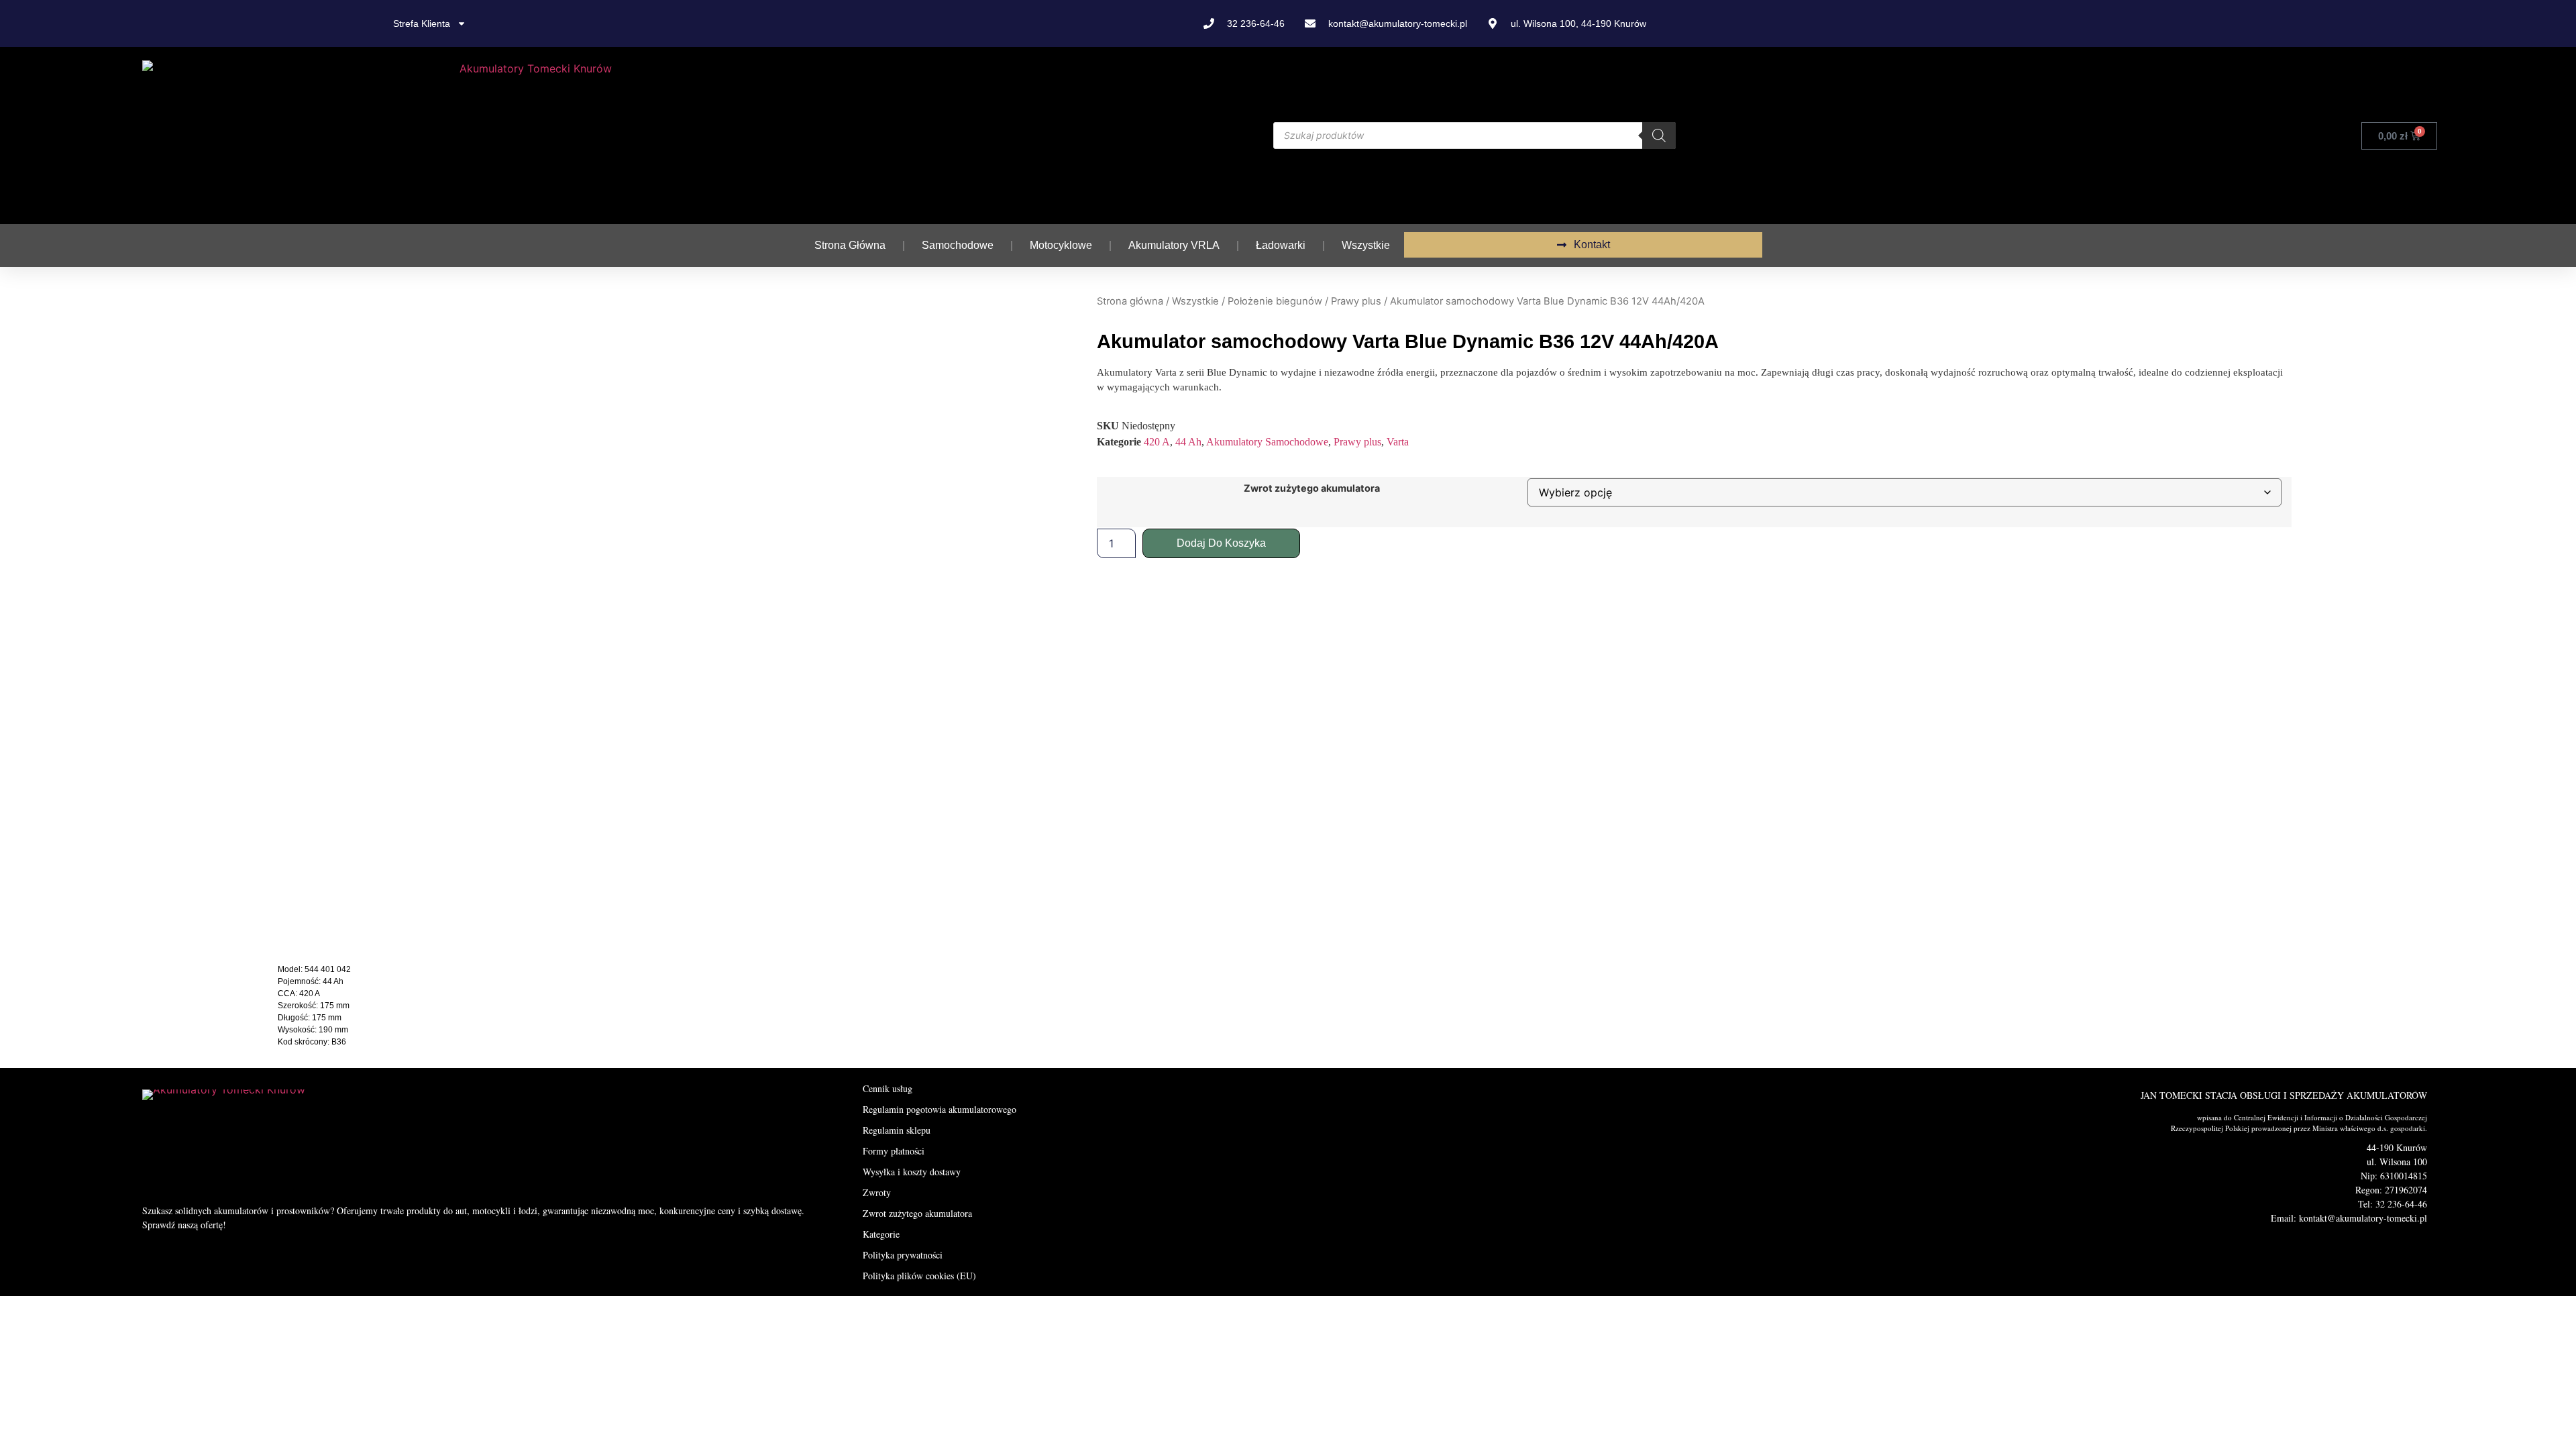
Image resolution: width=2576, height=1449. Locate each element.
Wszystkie (1366, 245)
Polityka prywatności (903, 1255)
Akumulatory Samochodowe (1267, 442)
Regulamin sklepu (897, 1130)
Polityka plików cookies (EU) (919, 1276)
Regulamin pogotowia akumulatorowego (940, 1109)
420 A (1157, 442)
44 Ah (1188, 442)
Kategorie (881, 1234)
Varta (1398, 442)
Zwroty (877, 1192)
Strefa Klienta (422, 23)
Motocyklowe (1061, 245)
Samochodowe (958, 245)
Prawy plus (1356, 301)
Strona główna (850, 245)
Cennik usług (888, 1088)
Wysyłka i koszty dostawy (912, 1172)
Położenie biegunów (1275, 301)
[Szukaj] (1659, 136)
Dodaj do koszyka (1221, 543)
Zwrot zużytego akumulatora (1312, 488)
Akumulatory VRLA (1174, 245)
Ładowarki (1281, 245)
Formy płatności (894, 1151)
